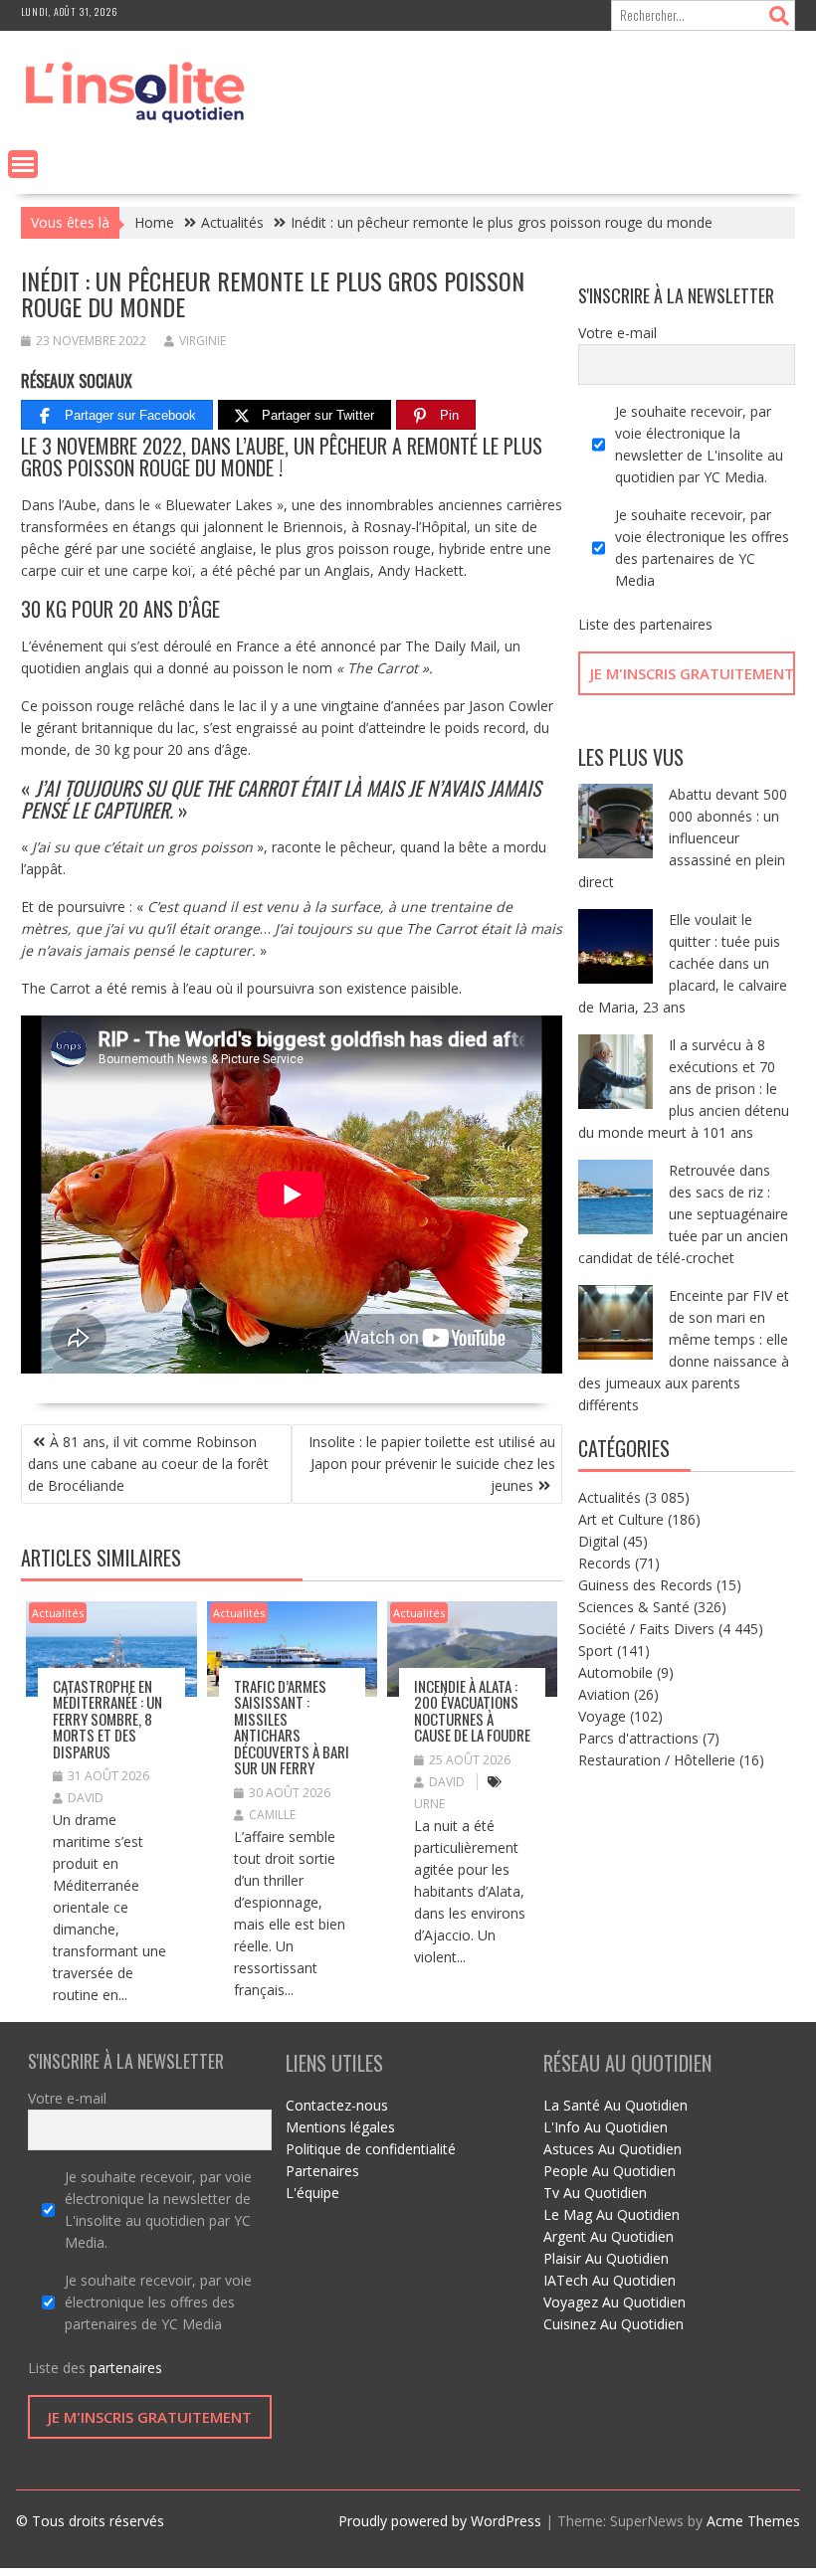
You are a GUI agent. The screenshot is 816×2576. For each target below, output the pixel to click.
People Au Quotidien (610, 2171)
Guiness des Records (645, 1585)
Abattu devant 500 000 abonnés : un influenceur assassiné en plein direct (683, 838)
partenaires (676, 624)
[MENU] (23, 164)
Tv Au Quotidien (595, 2193)
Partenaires (322, 2171)
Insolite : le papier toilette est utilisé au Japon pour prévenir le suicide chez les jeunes (432, 1464)
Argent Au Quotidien (609, 2236)
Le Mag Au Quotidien (612, 2214)
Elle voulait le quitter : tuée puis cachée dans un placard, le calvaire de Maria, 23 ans (683, 963)
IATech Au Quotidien (610, 2280)
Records (605, 1563)
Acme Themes (753, 2521)
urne (429, 1804)
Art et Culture (621, 1519)
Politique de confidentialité (371, 2149)
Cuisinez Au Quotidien (613, 2324)
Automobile (615, 1672)
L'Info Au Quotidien (606, 2127)
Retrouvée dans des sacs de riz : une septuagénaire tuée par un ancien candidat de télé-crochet (683, 1214)
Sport (596, 1651)
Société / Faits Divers (646, 1629)
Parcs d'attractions (638, 1738)
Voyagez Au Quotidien (614, 2302)
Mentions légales (340, 2127)
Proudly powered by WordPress (440, 2521)
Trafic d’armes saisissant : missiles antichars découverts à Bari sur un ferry (292, 1727)
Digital (599, 1541)
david (86, 1798)
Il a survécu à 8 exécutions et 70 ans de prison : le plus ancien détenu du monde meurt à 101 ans (684, 1089)
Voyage (602, 1716)
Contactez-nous (337, 2105)
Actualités (58, 1613)
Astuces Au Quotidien (612, 2149)
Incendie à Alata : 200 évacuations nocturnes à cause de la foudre (472, 1711)
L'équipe (312, 2193)
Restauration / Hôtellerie (657, 1760)
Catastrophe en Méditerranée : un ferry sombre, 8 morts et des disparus (107, 1719)
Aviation (604, 1694)
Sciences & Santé (634, 1607)
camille (272, 1815)
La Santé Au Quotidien (615, 2105)
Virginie (203, 341)
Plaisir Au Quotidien (606, 2258)
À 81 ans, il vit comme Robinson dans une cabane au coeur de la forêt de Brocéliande (148, 1464)
